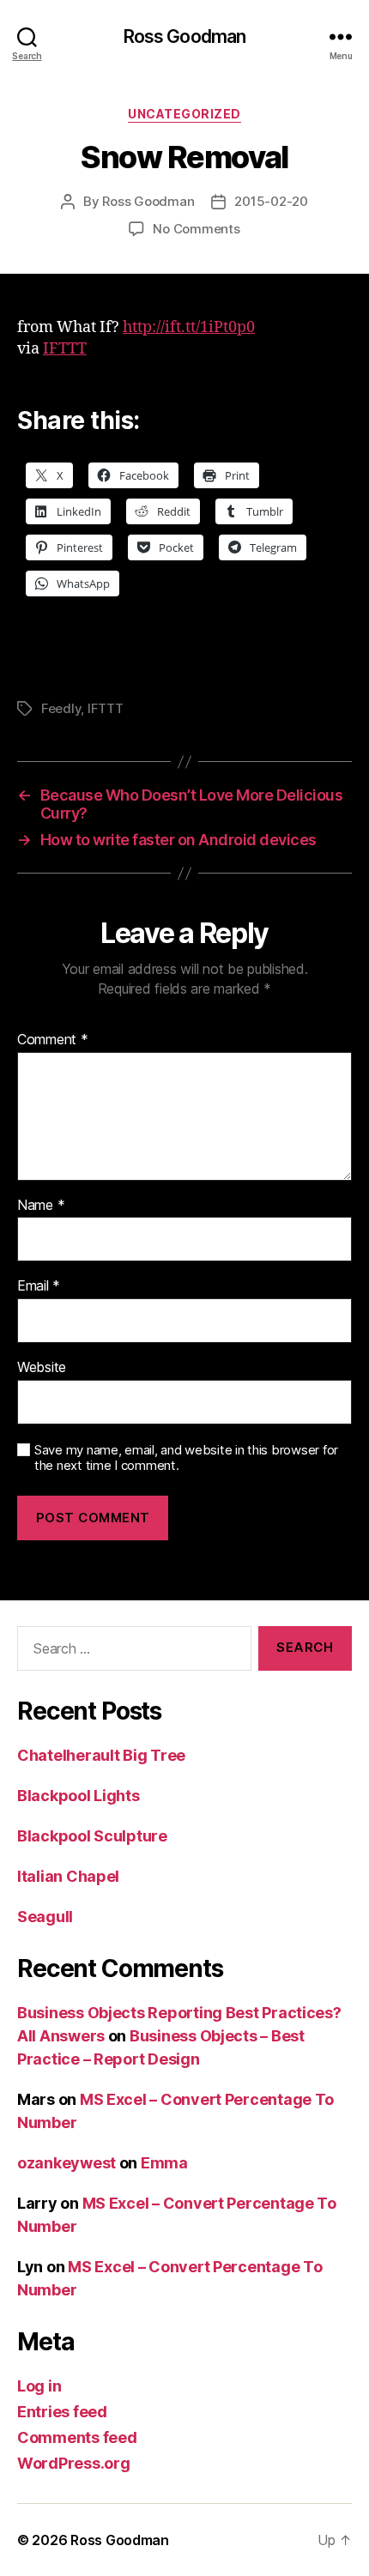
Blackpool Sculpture (92, 1836)
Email (39, 1286)
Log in (39, 2386)
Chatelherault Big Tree (101, 1755)
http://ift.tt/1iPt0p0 (189, 327)
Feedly (61, 708)
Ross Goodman (185, 36)
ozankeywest (67, 2163)
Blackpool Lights (79, 1796)
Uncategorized (184, 114)
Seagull (45, 1917)
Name (41, 1206)
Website (42, 1368)
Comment (53, 1040)
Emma (164, 2163)
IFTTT (65, 349)
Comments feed (77, 2437)
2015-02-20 (271, 201)
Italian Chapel (68, 1876)
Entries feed (62, 2412)
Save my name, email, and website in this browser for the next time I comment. (186, 1458)
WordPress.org (74, 2463)
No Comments (196, 229)
